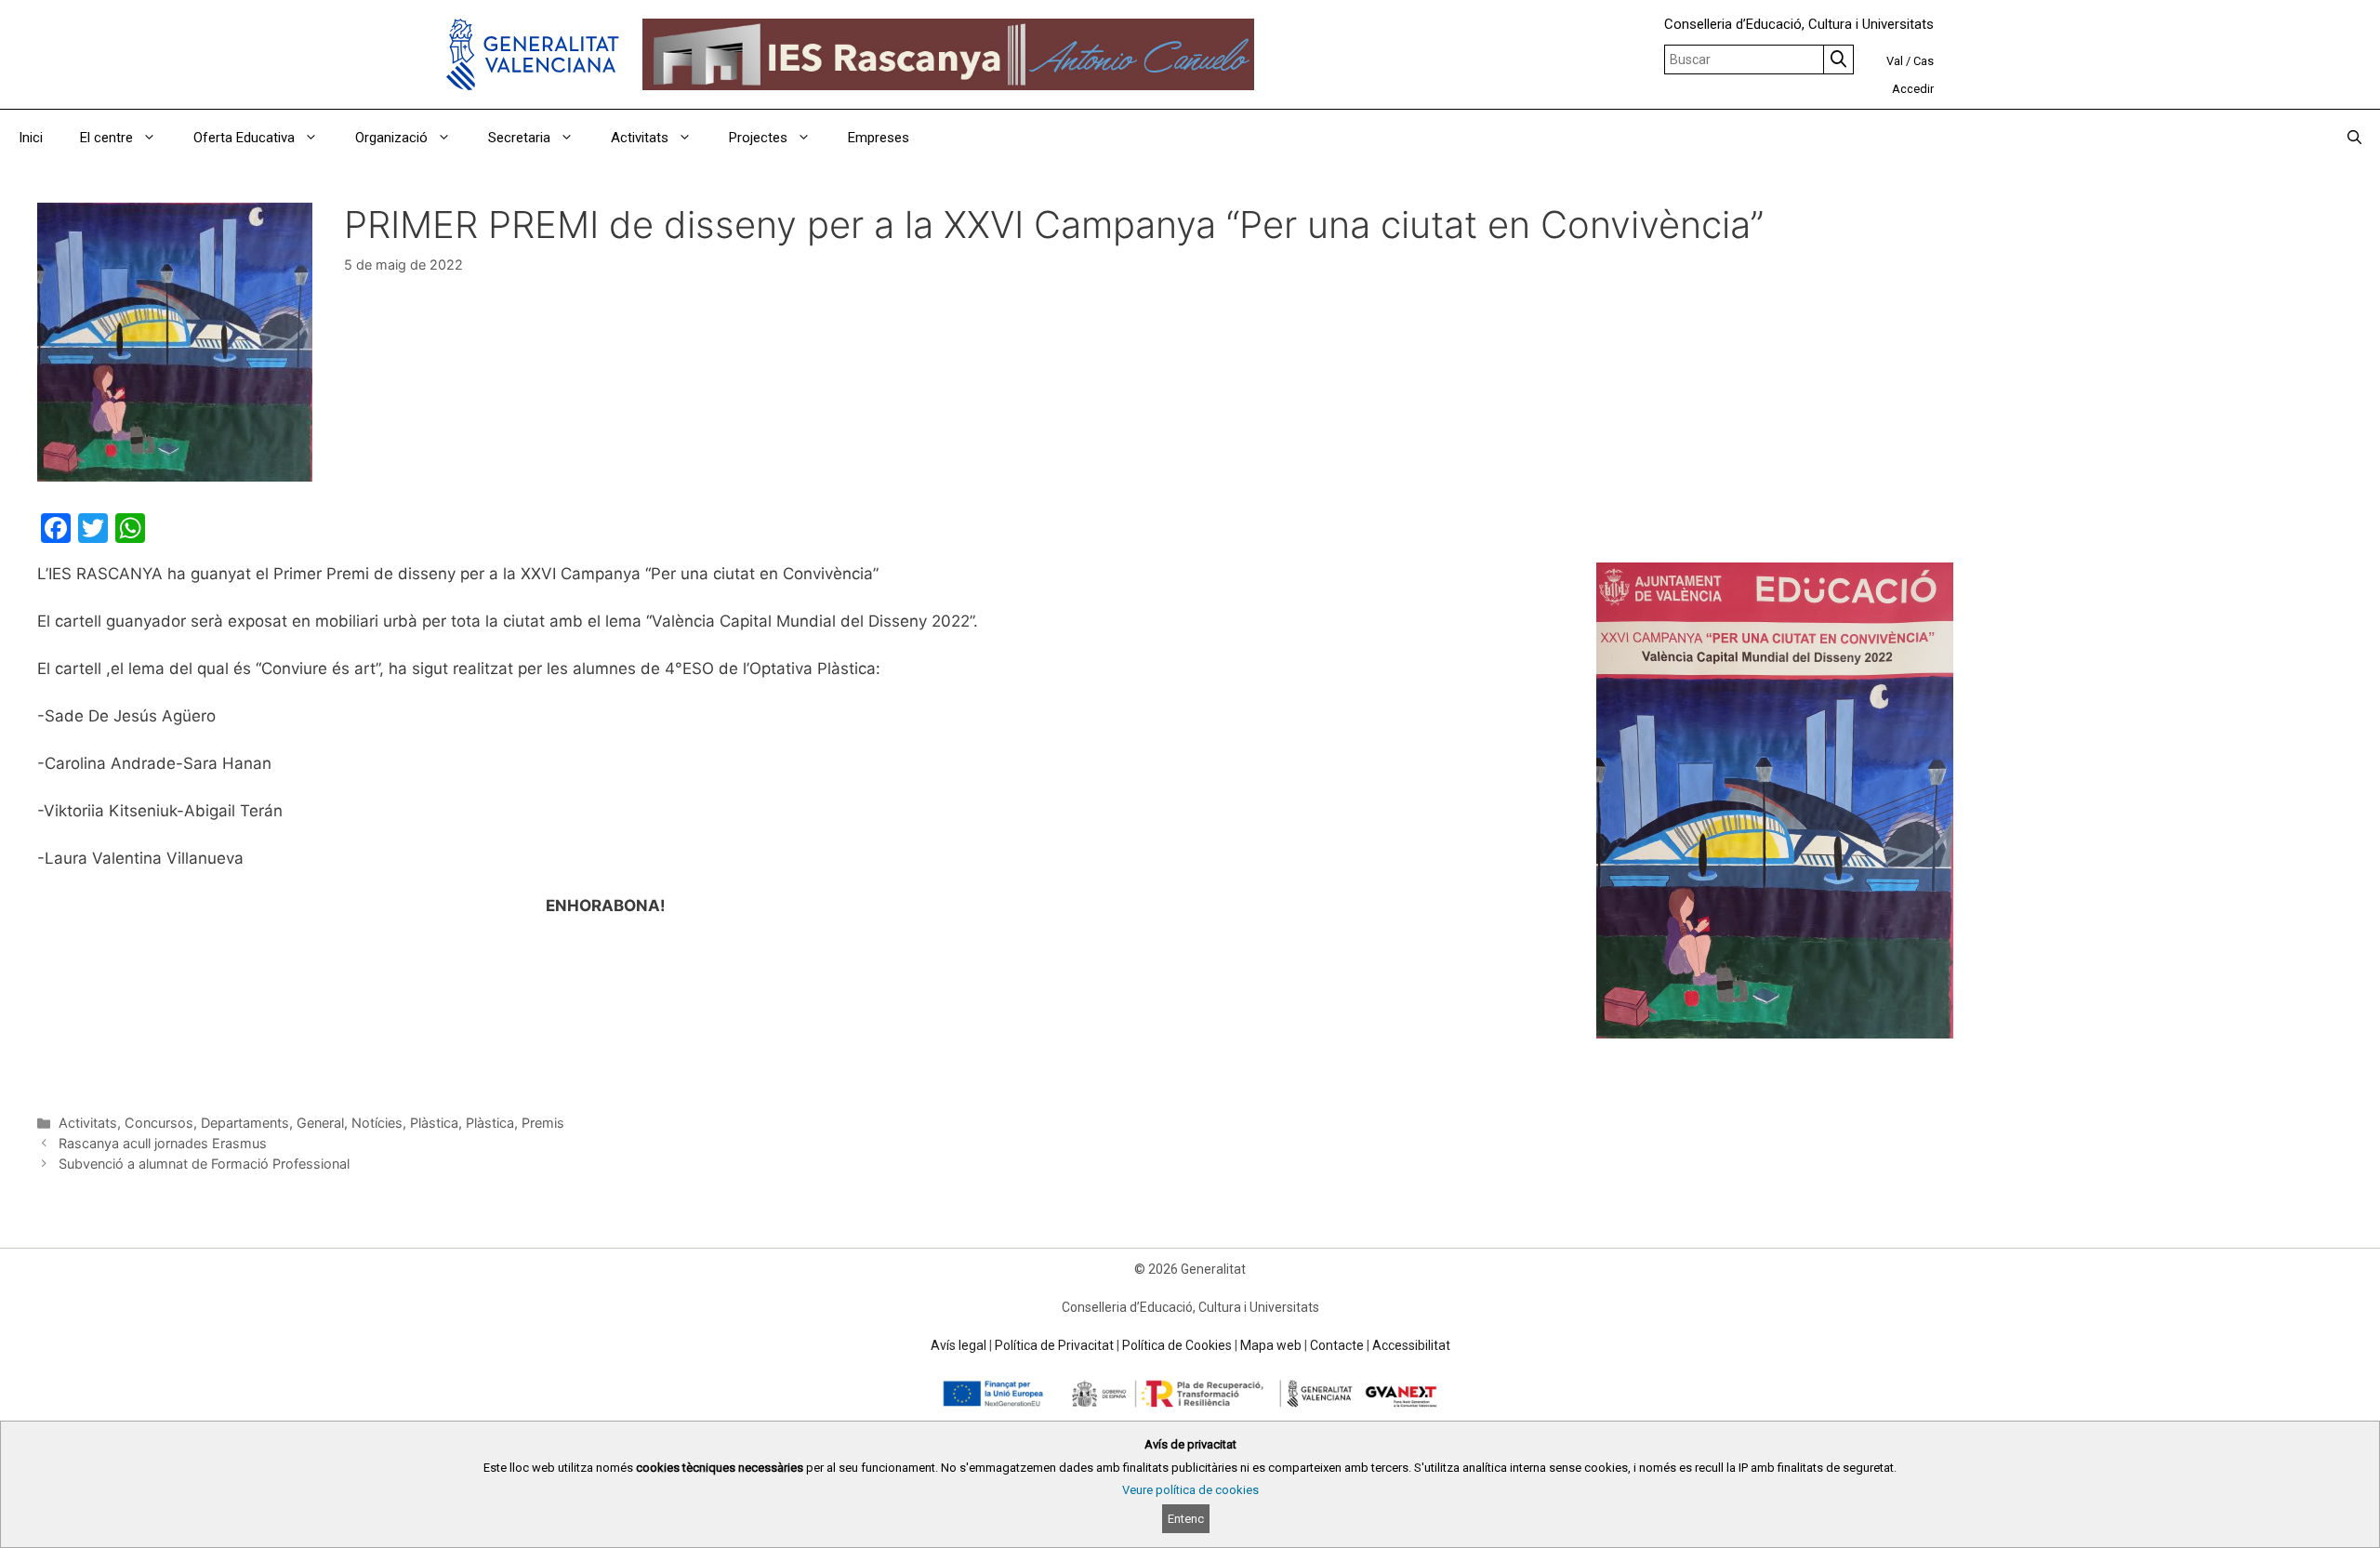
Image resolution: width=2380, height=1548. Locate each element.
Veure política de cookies (1190, 1490)
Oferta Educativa (244, 138)
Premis (543, 1123)
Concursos (159, 1123)
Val (1895, 61)
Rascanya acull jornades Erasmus (163, 1143)
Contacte (1337, 1345)
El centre (106, 138)
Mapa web (1271, 1345)
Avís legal (959, 1345)
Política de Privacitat (1054, 1345)
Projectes (758, 138)
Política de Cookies (1177, 1345)
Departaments (245, 1123)
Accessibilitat (1411, 1345)
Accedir (1913, 89)
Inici (31, 138)
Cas (1924, 61)
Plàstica (434, 1123)
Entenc (1186, 1519)
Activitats (640, 138)
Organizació (391, 138)
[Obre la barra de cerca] (2354, 138)
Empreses (879, 138)
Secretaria (519, 138)
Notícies (377, 1123)
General (320, 1123)
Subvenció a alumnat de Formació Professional (204, 1164)
